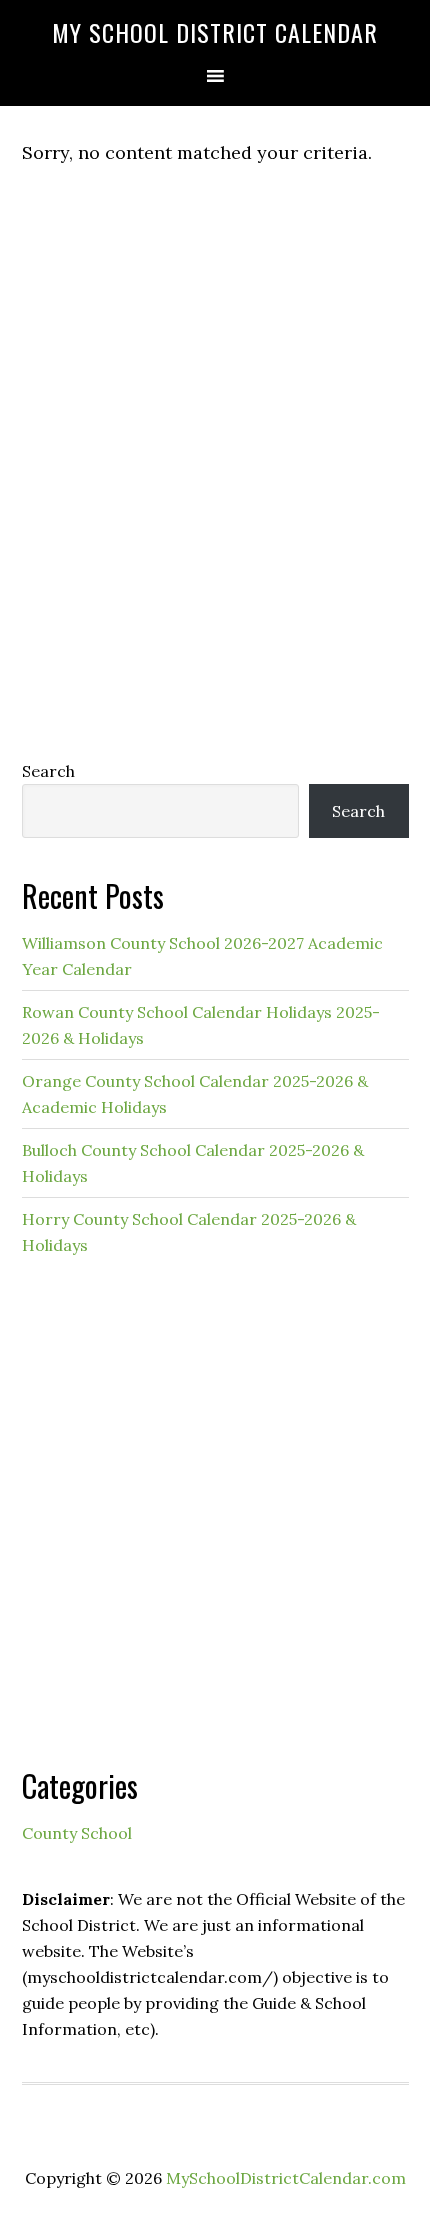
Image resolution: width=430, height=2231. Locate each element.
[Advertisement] (215, 503)
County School (77, 1833)
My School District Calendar (215, 32)
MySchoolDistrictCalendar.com (286, 2178)
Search (48, 771)
